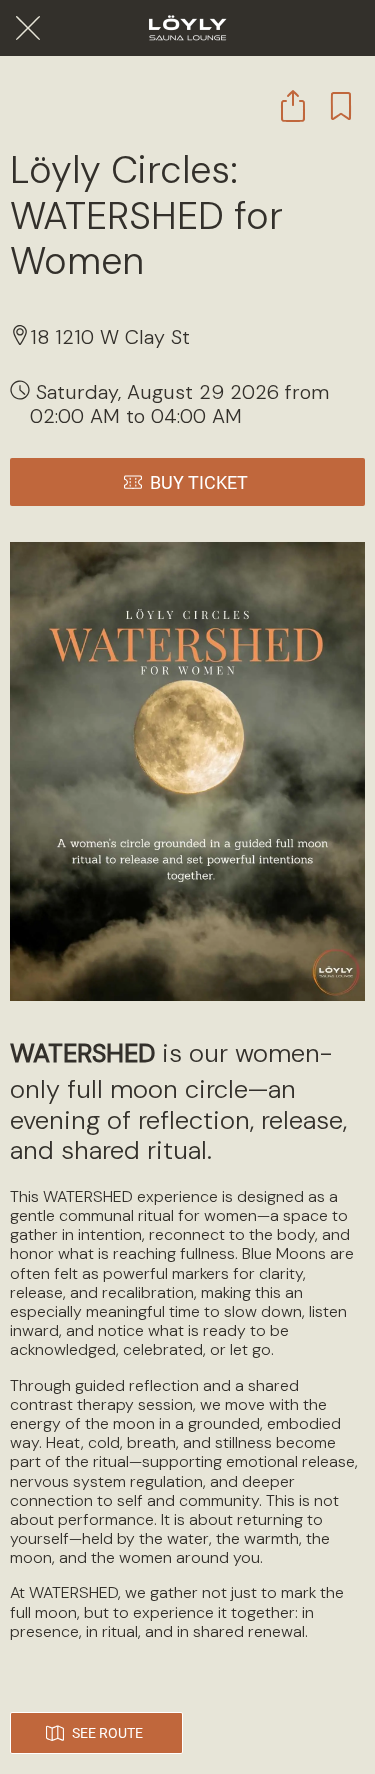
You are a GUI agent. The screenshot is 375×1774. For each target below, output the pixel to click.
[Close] (28, 28)
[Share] (293, 106)
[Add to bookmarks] (341, 106)
